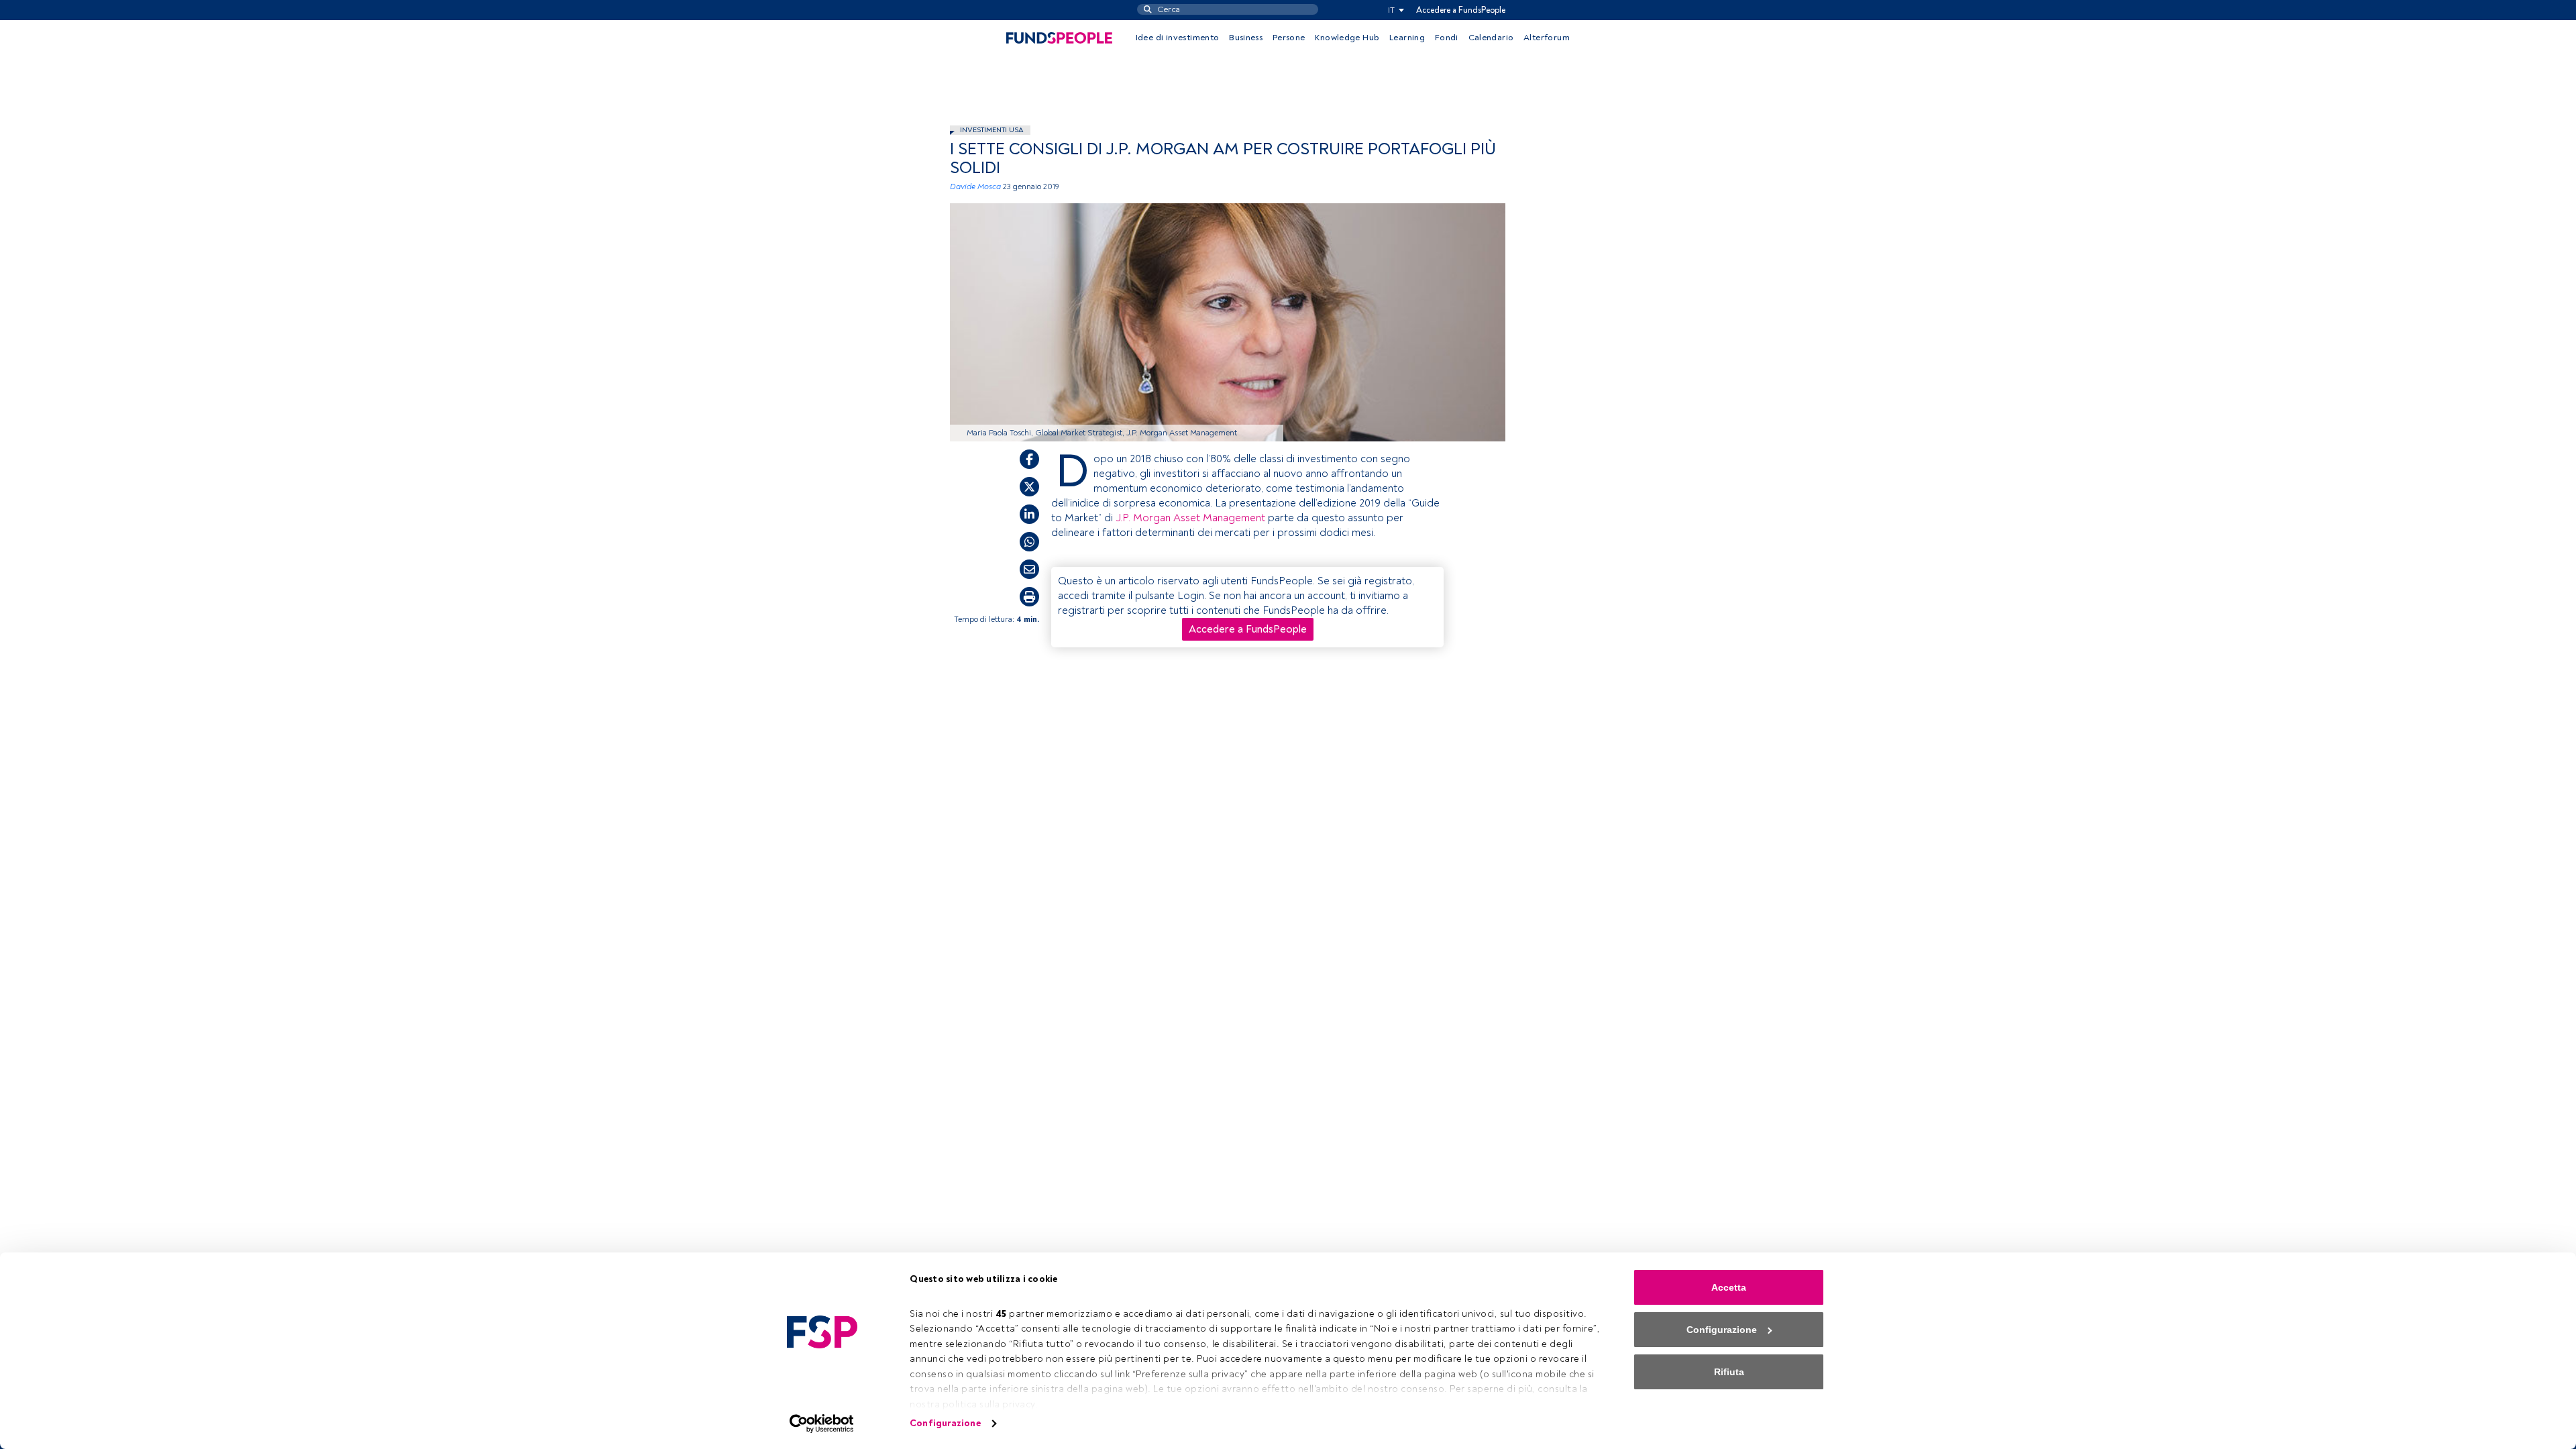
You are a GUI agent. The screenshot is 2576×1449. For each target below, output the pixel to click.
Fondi (1447, 38)
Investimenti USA (992, 130)
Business (1246, 38)
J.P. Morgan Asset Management (1190, 518)
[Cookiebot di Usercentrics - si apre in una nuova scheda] (822, 1424)
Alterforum (1547, 38)
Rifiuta (1729, 1372)
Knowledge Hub (1347, 38)
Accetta (1729, 1287)
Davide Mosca (975, 187)
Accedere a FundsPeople (1461, 10)
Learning (1407, 38)
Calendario (1491, 38)
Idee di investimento (1178, 38)
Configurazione (945, 1423)
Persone (1289, 38)
